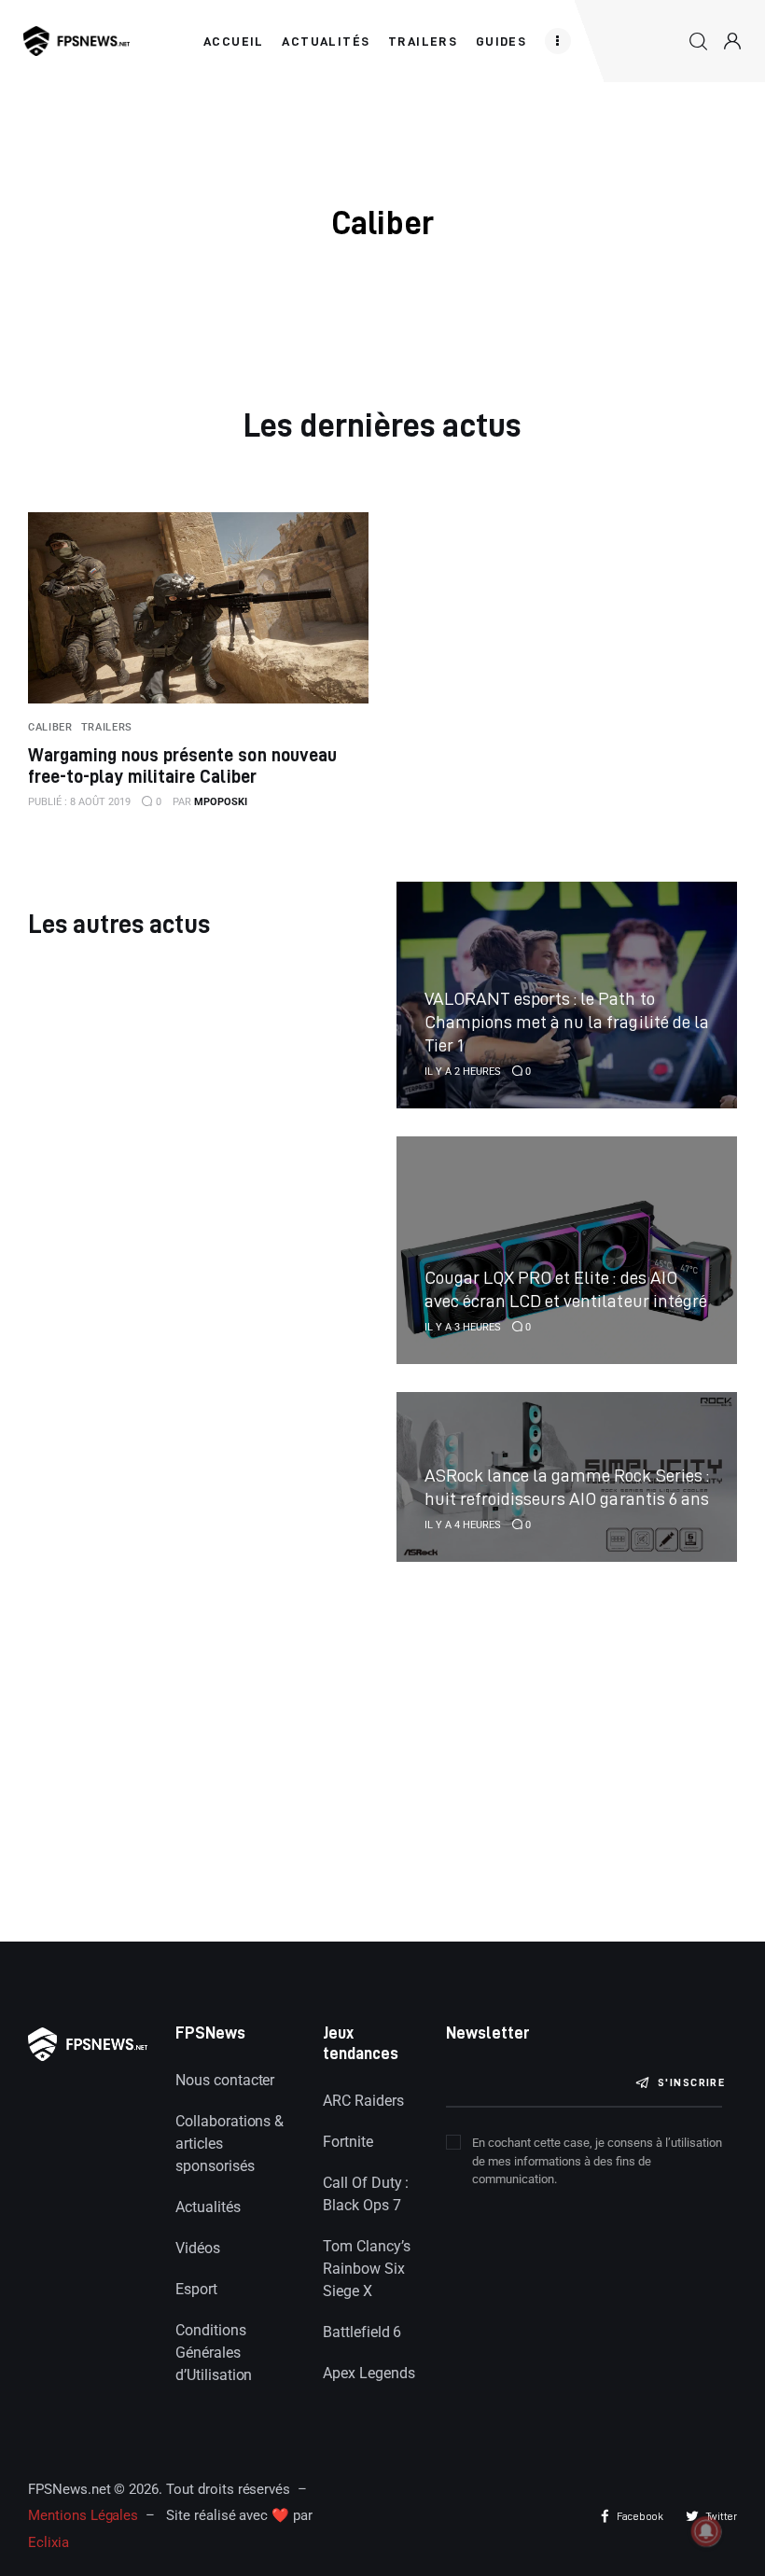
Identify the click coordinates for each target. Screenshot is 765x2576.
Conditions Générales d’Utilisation (214, 2353)
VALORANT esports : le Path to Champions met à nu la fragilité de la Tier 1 (567, 1021)
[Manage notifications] (706, 2531)
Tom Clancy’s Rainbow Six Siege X (366, 2269)
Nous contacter (225, 2080)
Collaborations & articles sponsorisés (229, 2144)
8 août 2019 (79, 802)
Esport (196, 2289)
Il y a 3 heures (463, 1327)
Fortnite (348, 2142)
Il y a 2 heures (463, 1072)
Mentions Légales (83, 2515)
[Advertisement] (198, 1735)
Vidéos (198, 2248)
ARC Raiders (363, 2101)
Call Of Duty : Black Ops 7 (366, 2194)
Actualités (208, 2207)
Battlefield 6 (362, 2332)
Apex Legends (369, 2373)
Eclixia (49, 2542)
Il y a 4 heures (463, 1525)
